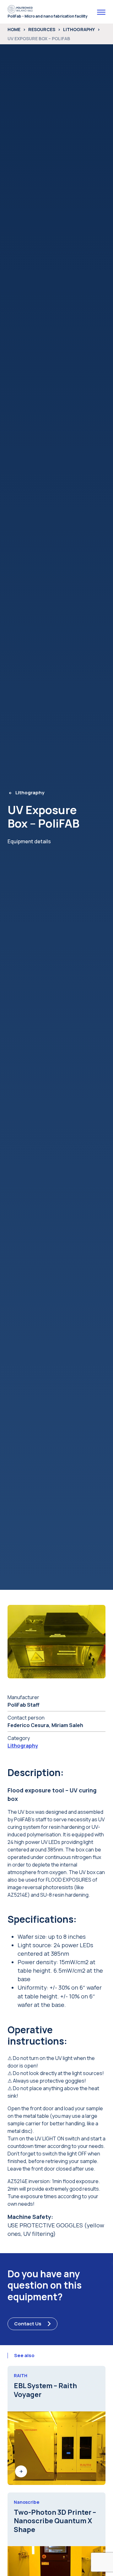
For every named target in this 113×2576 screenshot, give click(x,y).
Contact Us (28, 2324)
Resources (42, 29)
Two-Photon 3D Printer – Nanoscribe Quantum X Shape (55, 2521)
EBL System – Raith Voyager (45, 2390)
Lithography (79, 29)
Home (14, 29)
